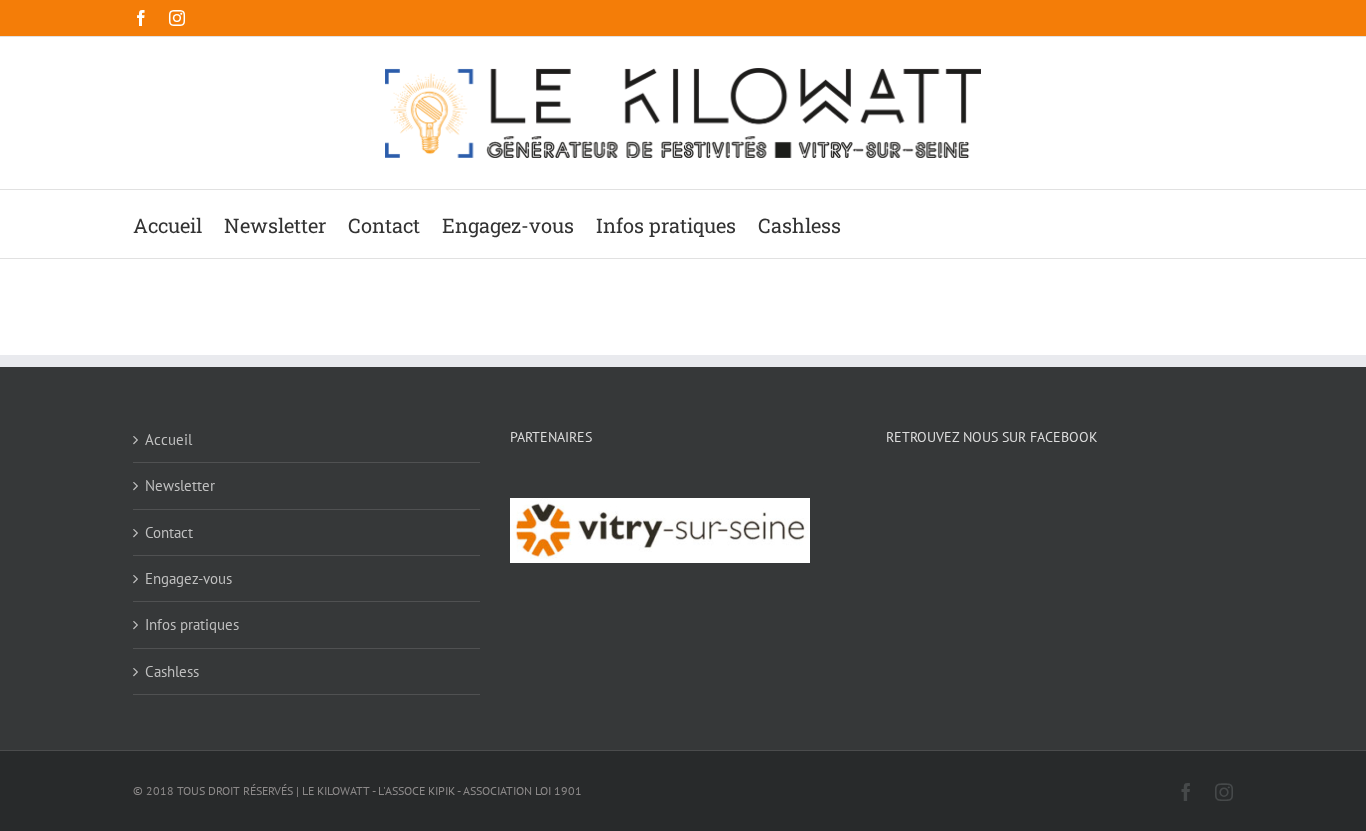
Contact (169, 532)
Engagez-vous (188, 578)
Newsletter (180, 485)
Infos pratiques (192, 624)
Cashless (172, 671)
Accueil (168, 439)
